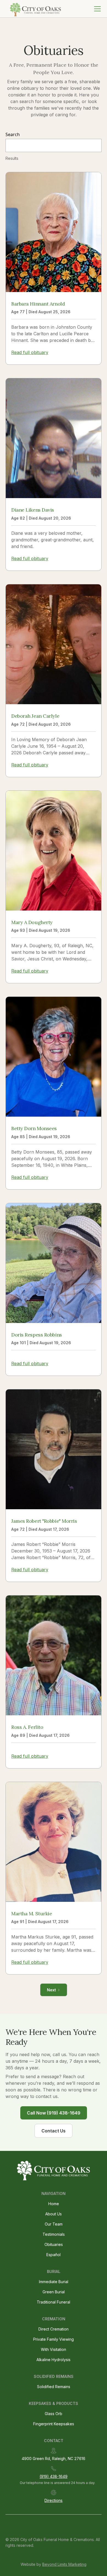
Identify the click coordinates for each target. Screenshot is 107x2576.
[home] (35, 9)
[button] (96, 9)
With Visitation (54, 2349)
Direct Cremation (54, 2329)
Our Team (54, 2224)
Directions (54, 2500)
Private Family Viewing (54, 2339)
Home (54, 2204)
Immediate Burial (54, 2282)
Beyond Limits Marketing (64, 2564)
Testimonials (54, 2234)
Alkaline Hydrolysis (54, 2360)
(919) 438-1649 (54, 2476)
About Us (54, 2214)
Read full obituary (30, 352)
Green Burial (54, 2292)
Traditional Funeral (54, 2302)
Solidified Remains (54, 2387)
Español (54, 2255)
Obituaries (54, 2244)
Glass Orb (54, 2414)
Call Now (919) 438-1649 (54, 2113)
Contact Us (54, 2131)
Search (13, 134)
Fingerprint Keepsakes (54, 2424)
